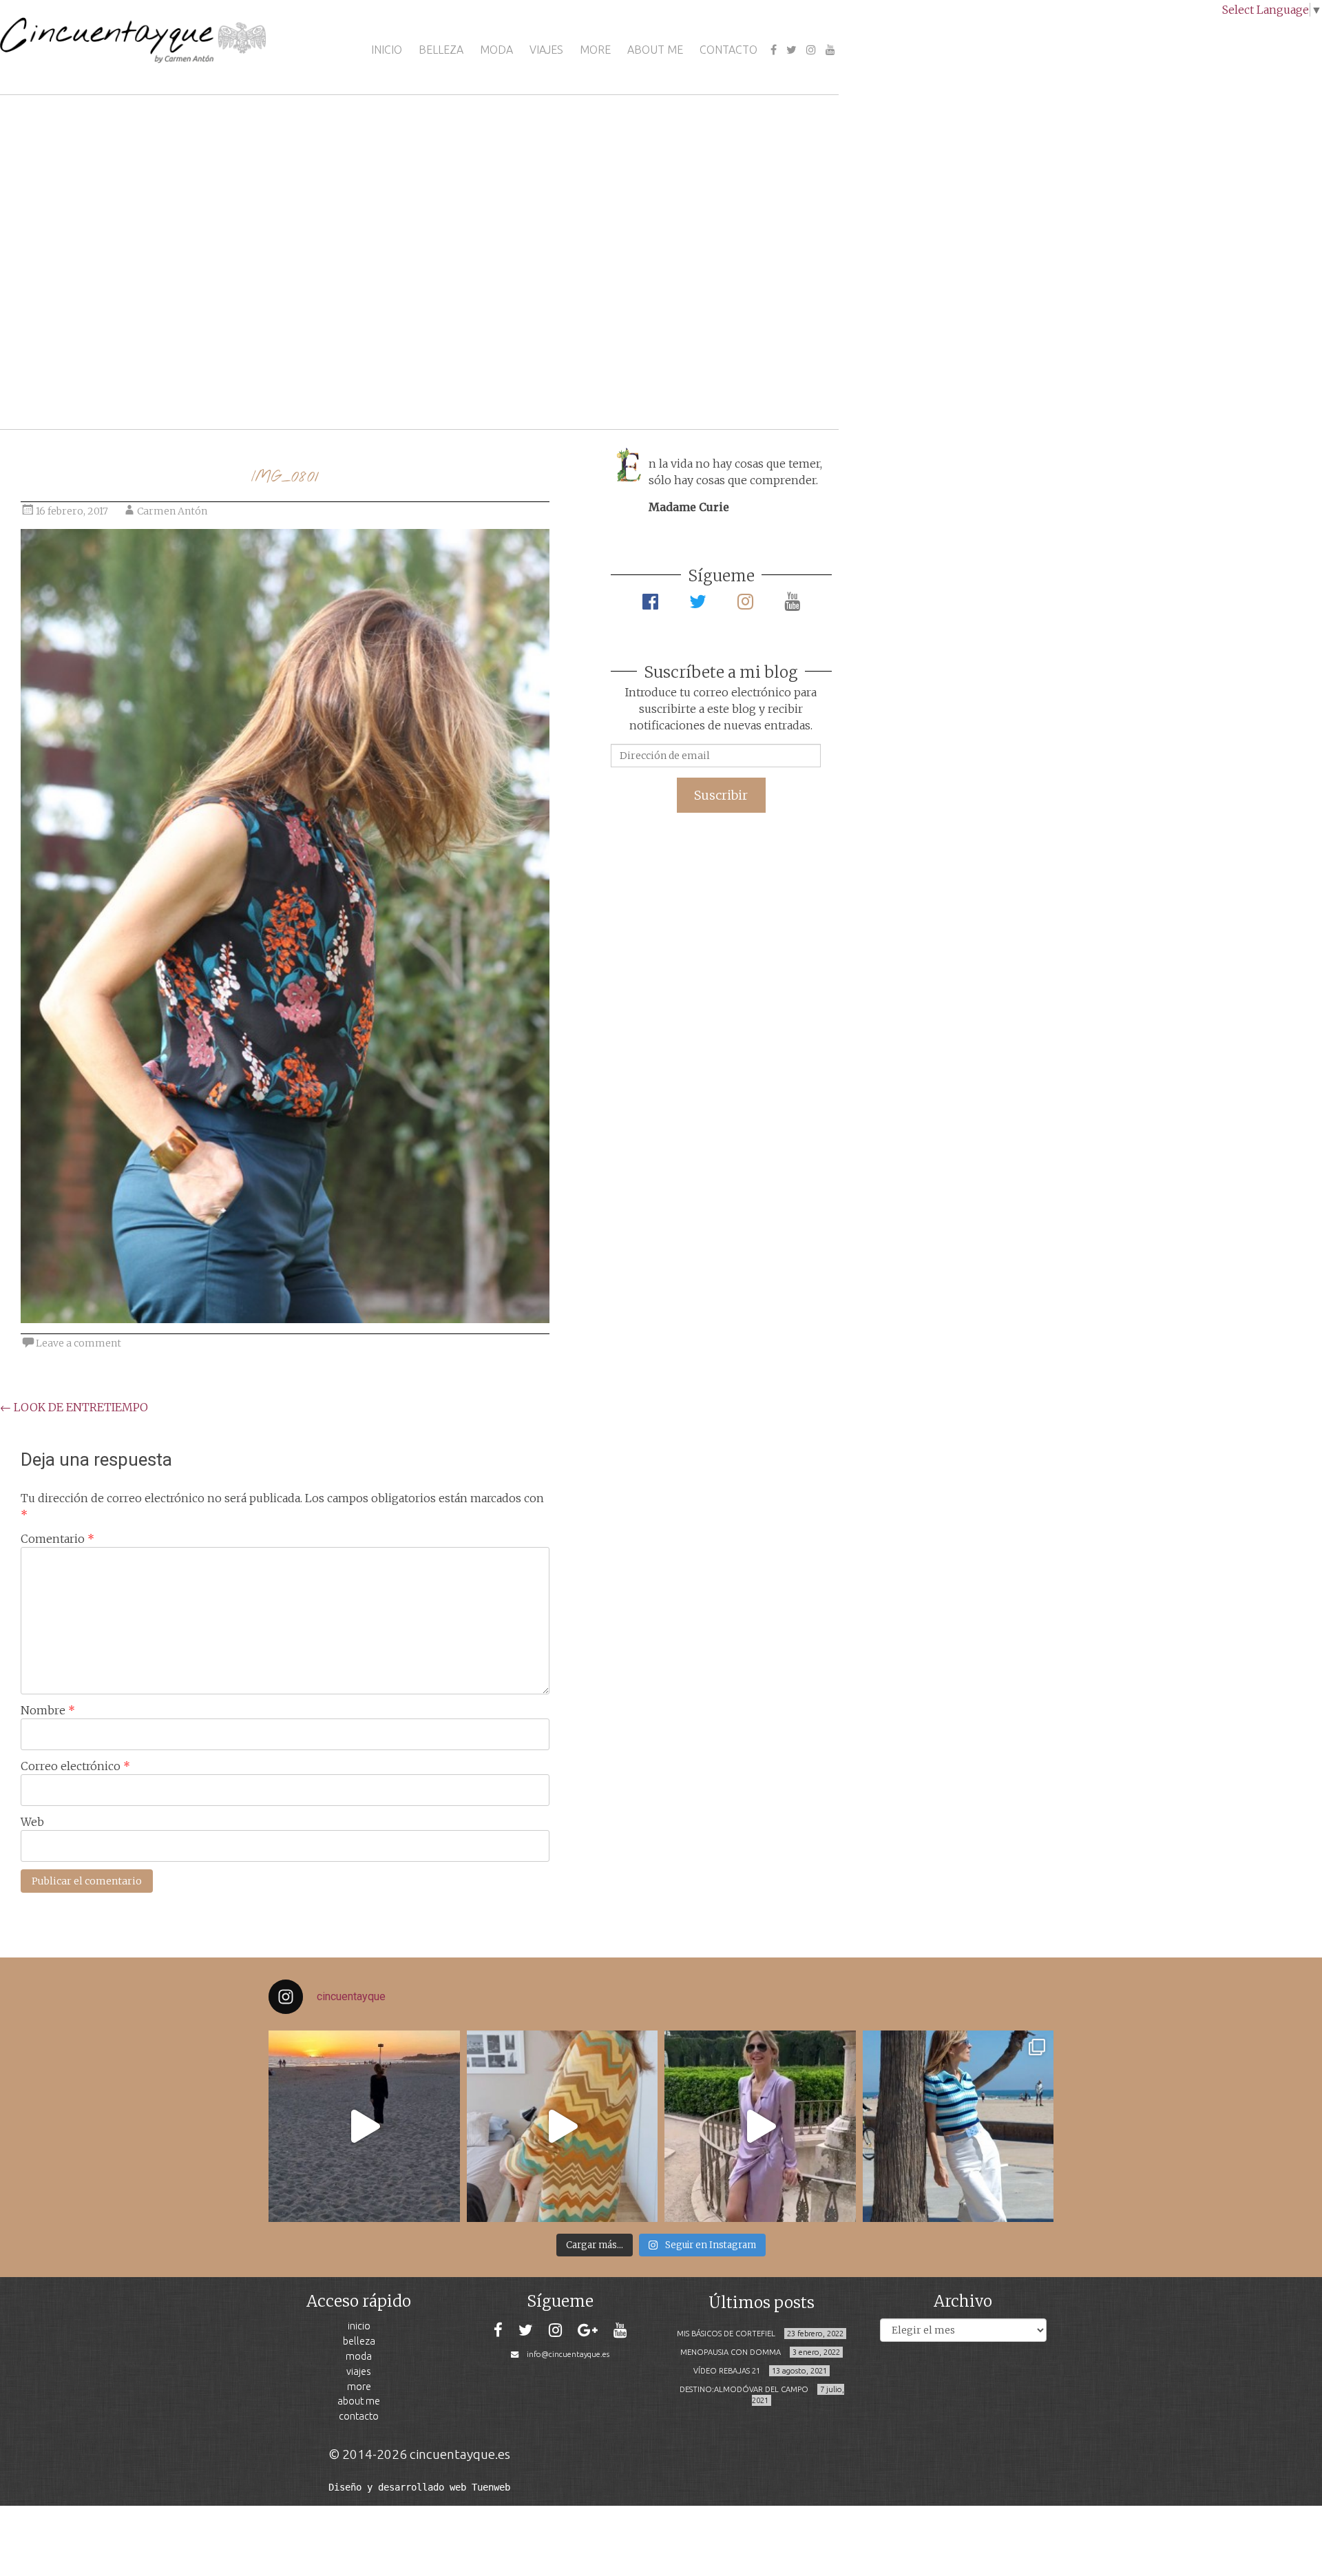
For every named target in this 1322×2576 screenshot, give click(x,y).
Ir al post (72, 378)
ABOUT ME (655, 50)
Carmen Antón (172, 511)
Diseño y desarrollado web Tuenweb (419, 2487)
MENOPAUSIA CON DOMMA (731, 2352)
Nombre (48, 1710)
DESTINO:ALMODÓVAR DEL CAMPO (744, 2389)
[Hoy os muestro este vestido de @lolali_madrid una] (760, 2126)
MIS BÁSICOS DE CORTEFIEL (726, 2334)
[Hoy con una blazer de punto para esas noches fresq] (563, 2126)
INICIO (387, 50)
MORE (595, 50)
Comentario (57, 1539)
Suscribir (721, 795)
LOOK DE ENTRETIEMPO (74, 1407)
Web (32, 1822)
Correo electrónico (75, 1766)
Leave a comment (78, 1343)
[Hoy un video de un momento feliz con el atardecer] (364, 2126)
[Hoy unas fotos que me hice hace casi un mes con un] (958, 2126)
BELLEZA (441, 50)
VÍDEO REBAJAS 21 (727, 2371)
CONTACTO (728, 50)
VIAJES (546, 50)
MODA (496, 50)
